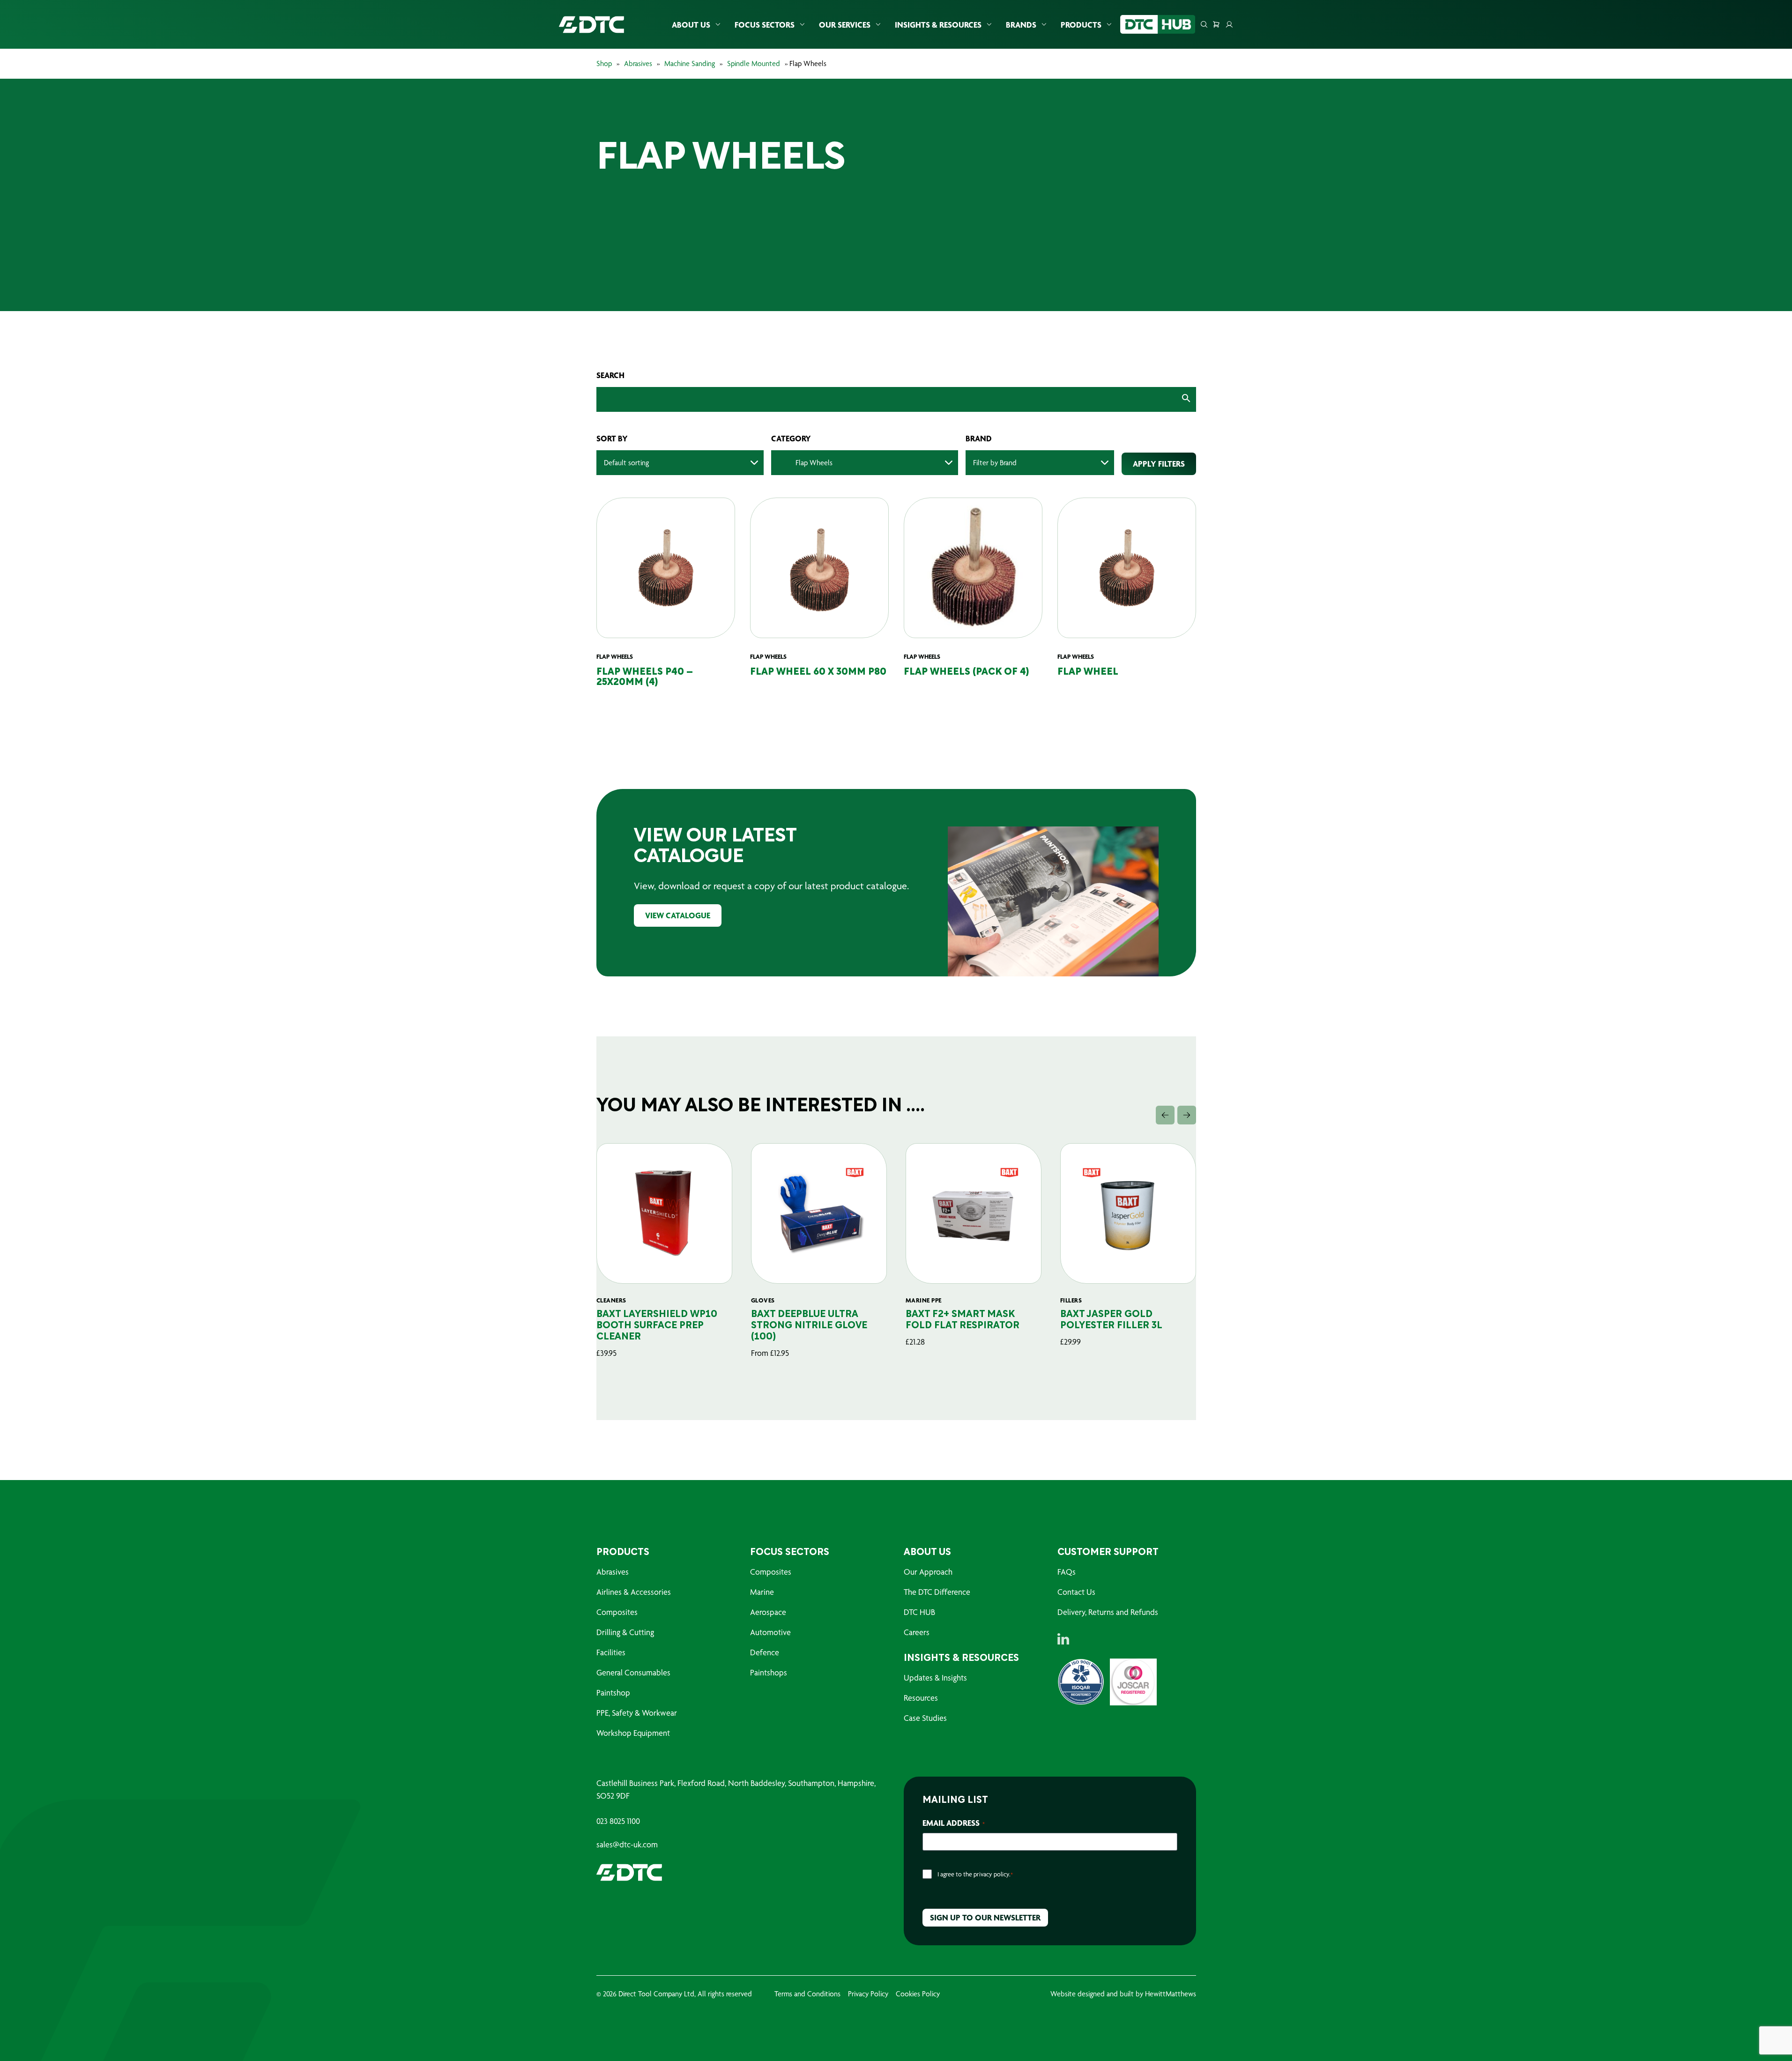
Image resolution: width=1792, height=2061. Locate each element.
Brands (1021, 25)
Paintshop (613, 1693)
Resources (921, 1698)
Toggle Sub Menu (718, 25)
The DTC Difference (937, 1592)
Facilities (611, 1652)
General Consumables (633, 1672)
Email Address (954, 1823)
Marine (762, 1592)
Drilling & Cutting (625, 1632)
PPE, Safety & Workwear (637, 1713)
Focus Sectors (765, 25)
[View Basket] (1216, 24)
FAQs (1067, 1572)
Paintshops (769, 1672)
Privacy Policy (868, 1994)
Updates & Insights (935, 1678)
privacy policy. (992, 1874)
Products (1081, 25)
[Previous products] (1165, 1115)
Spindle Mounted (754, 63)
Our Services (845, 25)
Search (610, 375)
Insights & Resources (938, 25)
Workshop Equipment (633, 1733)
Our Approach (928, 1572)
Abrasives (638, 63)
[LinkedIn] (1063, 1639)
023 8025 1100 (618, 1821)
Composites (617, 1612)
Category (791, 439)
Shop (604, 63)
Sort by (612, 439)
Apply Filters (1159, 464)
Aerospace (768, 1612)
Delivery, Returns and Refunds (1108, 1612)
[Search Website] (1204, 24)
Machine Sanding (690, 63)
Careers (917, 1632)
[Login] (1229, 24)
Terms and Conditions (807, 1994)
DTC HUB (919, 1612)
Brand (979, 439)
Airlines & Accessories (634, 1592)
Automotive (770, 1632)
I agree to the (975, 1874)
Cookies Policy (918, 1994)
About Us (691, 25)
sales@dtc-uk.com (627, 1845)
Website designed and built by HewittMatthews (1123, 1994)
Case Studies (925, 1718)
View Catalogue (678, 915)
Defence (765, 1652)
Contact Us (1076, 1592)
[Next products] (1187, 1115)
